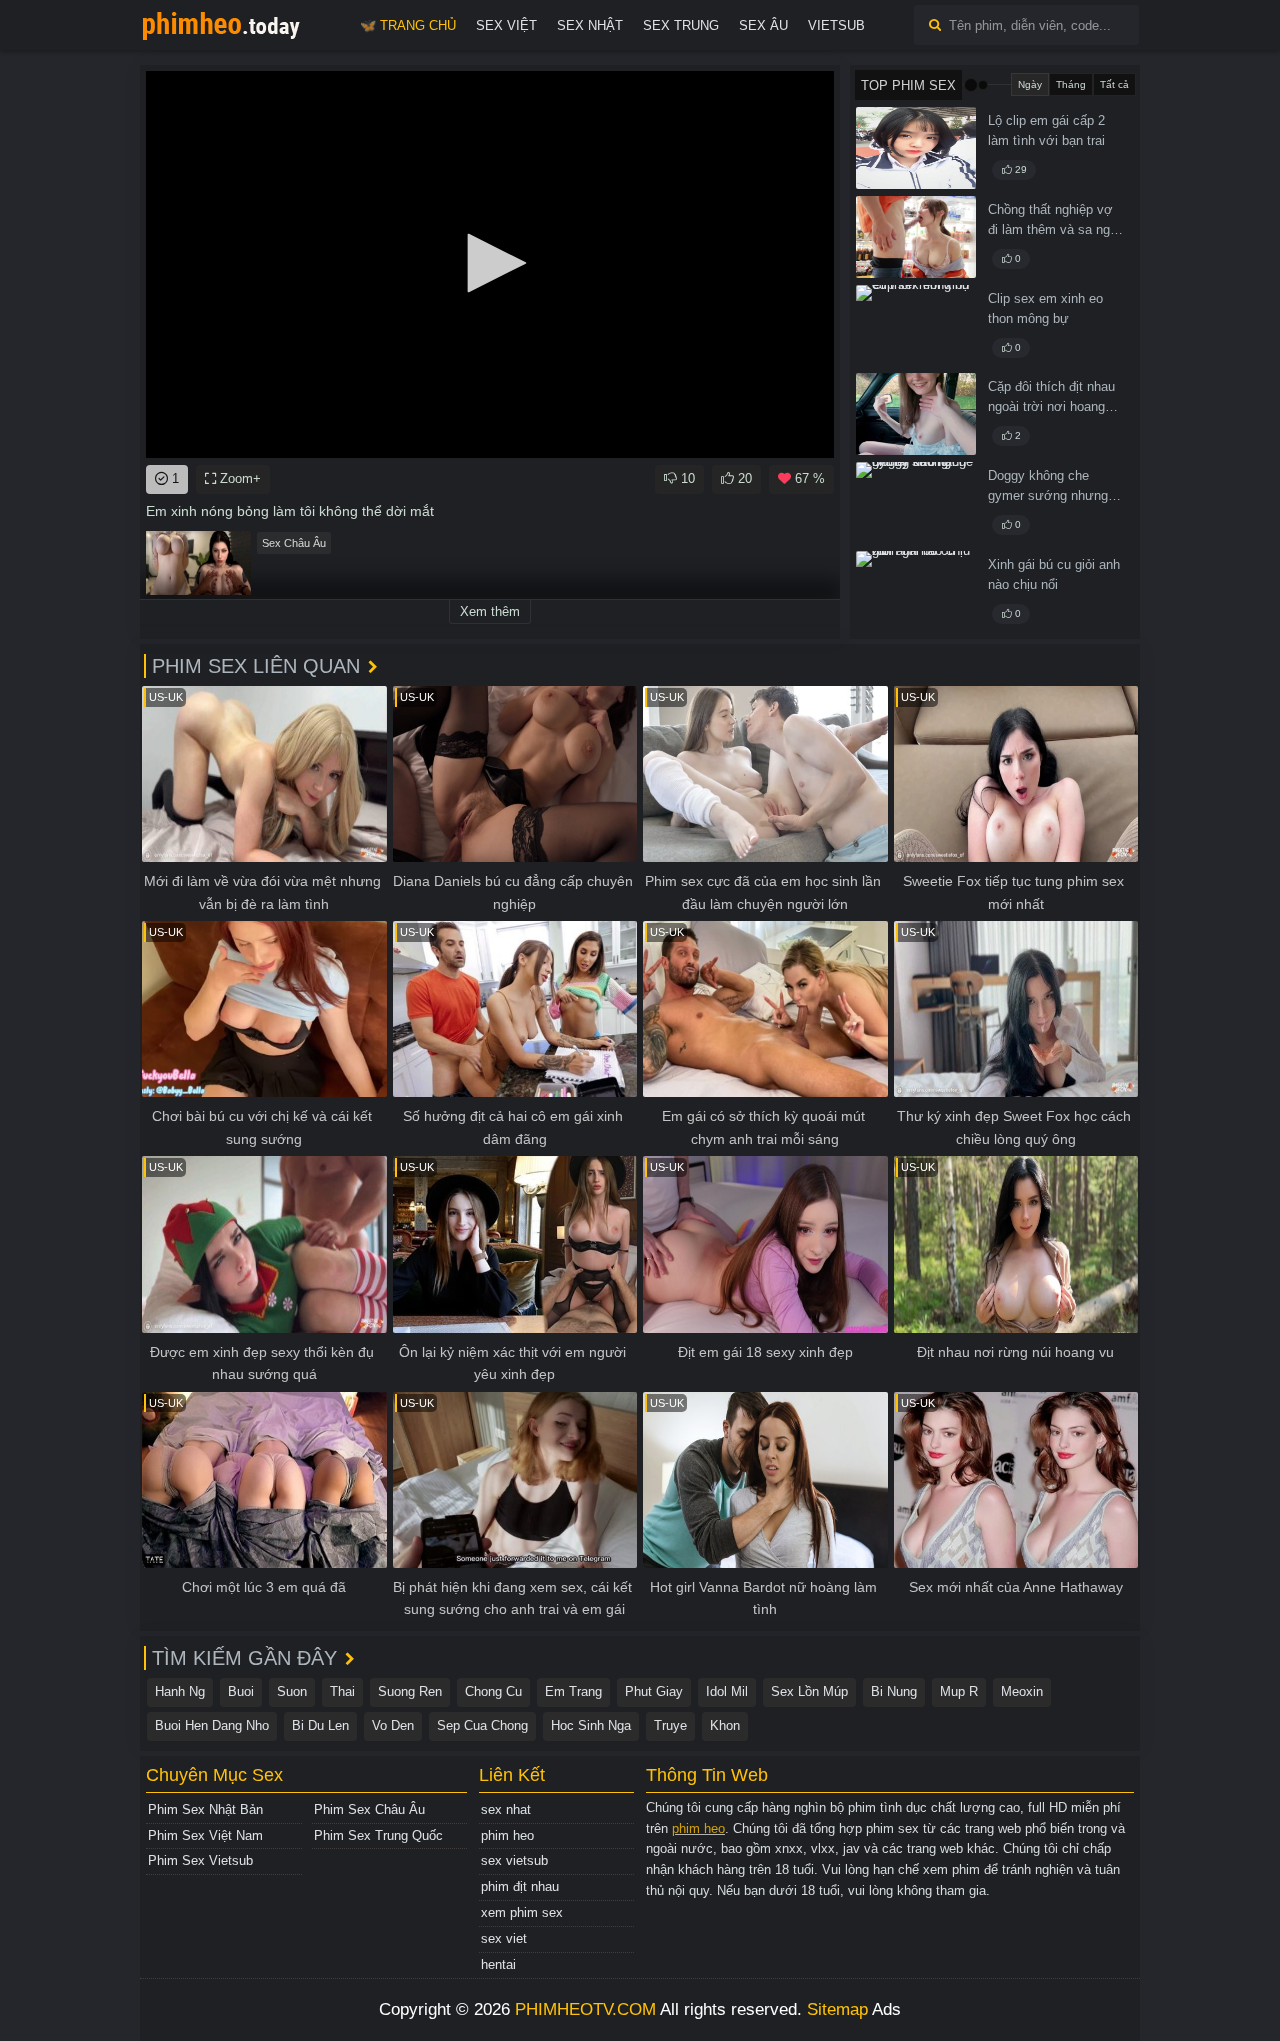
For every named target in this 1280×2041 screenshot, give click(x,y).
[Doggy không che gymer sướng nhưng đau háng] (916, 503)
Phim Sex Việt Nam (205, 1835)
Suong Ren (410, 1691)
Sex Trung (681, 25)
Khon (725, 1725)
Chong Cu (493, 1691)
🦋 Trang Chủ (408, 25)
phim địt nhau (520, 1886)
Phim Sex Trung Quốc (378, 1835)
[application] (490, 264)
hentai (498, 1964)
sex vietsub (514, 1860)
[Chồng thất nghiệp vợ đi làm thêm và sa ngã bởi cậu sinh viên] (916, 237)
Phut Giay (654, 1691)
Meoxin (1022, 1691)
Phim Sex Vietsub (200, 1860)
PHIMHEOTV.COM (585, 2009)
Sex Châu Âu (294, 543)
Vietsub (836, 25)
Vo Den (393, 1725)
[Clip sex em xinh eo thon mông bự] (916, 326)
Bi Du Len (320, 1725)
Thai (342, 1691)
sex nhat (506, 1809)
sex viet (504, 1938)
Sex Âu (763, 25)
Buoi (241, 1691)
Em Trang (573, 1691)
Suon (292, 1691)
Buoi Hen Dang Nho (212, 1725)
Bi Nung (894, 1691)
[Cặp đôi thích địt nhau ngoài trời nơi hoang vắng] (916, 414)
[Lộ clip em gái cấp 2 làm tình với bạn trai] (916, 148)
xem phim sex (522, 1912)
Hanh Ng (180, 1691)
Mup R (959, 1691)
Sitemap (837, 2009)
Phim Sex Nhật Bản (205, 1809)
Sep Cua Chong (482, 1725)
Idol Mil (727, 1691)
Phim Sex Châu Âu (369, 1809)
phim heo (507, 1835)
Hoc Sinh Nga (591, 1725)
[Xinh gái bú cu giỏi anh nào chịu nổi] (916, 592)
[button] (490, 263)
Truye (670, 1725)
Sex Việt (506, 25)
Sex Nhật (590, 25)
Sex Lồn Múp (809, 1691)
